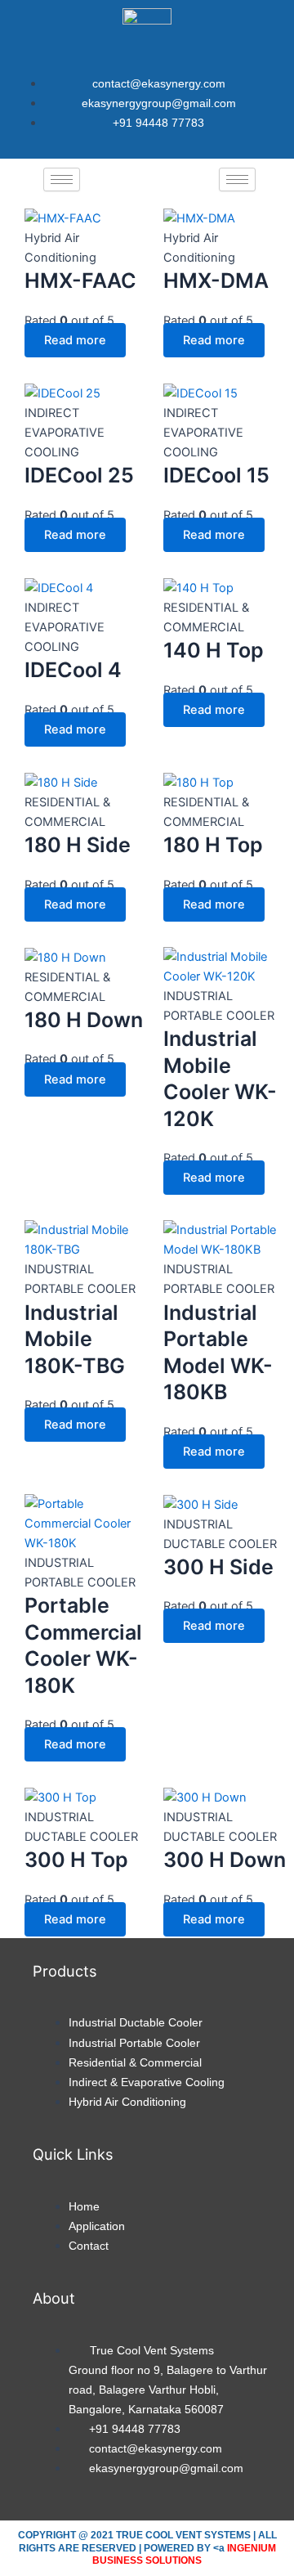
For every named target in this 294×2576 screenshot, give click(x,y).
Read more (75, 340)
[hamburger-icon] (62, 180)
